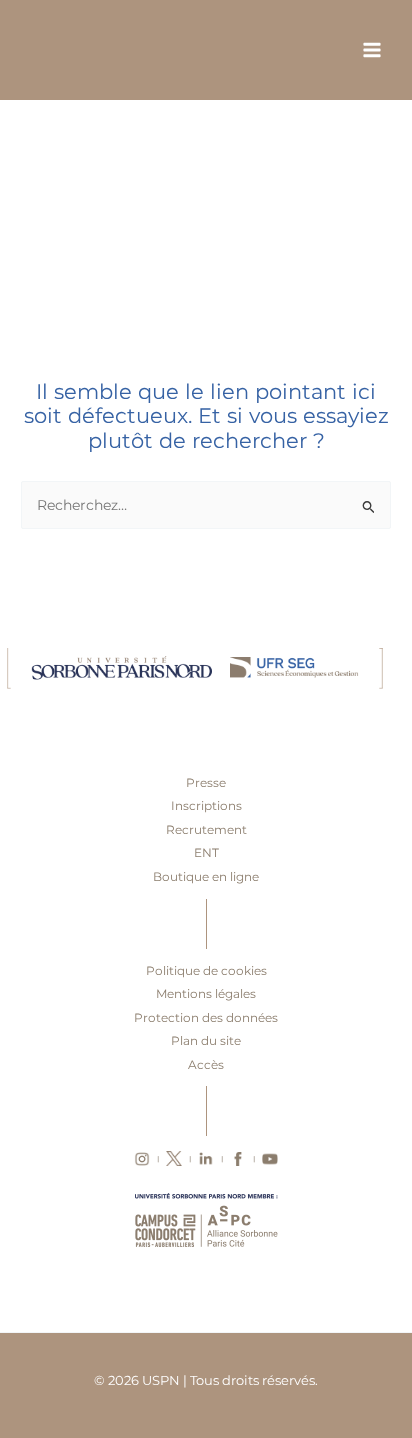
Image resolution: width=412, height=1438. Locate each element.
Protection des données (206, 1017)
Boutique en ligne (206, 876)
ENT (206, 852)
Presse (206, 782)
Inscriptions (206, 805)
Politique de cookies (206, 970)
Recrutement (206, 829)
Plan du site (206, 1040)
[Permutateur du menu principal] (372, 50)
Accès (206, 1064)
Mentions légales (206, 993)
